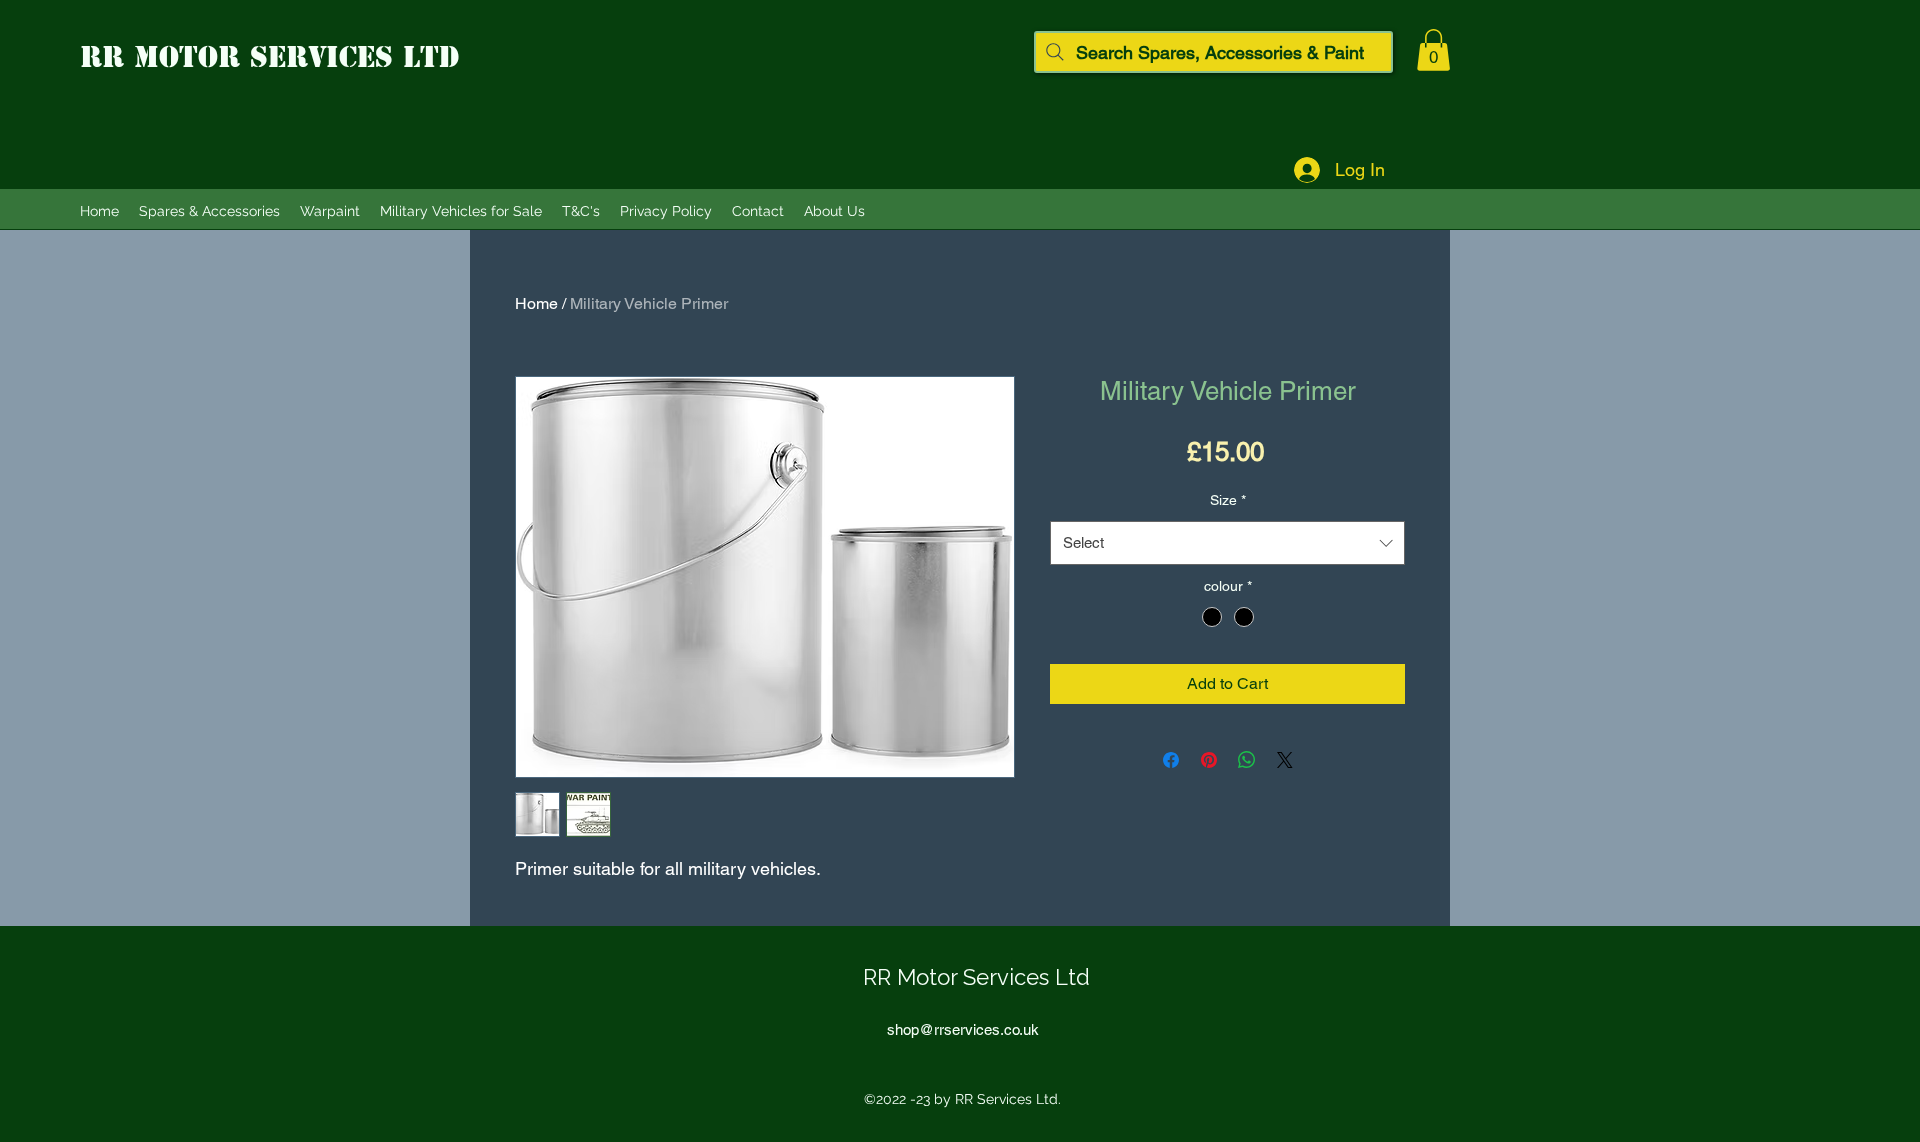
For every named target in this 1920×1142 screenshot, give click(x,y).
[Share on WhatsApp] (1247, 760)
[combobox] (1227, 543)
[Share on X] (1285, 760)
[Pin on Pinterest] (1209, 760)
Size (1228, 500)
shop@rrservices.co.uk (963, 1029)
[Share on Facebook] (1171, 760)
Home (536, 303)
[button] (1433, 50)
